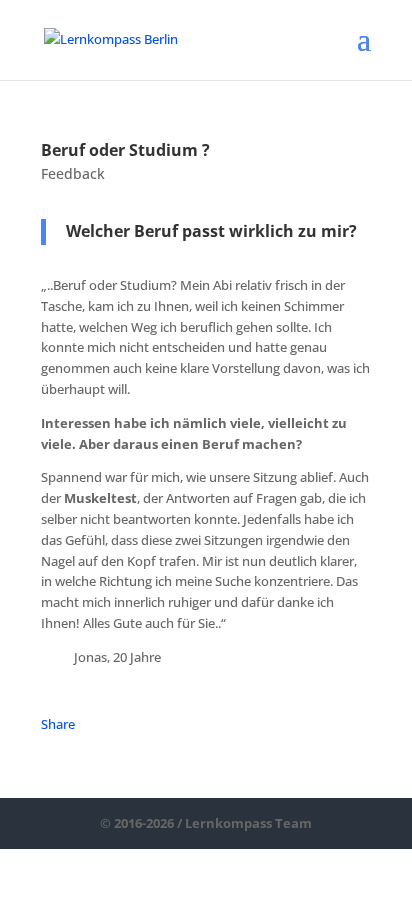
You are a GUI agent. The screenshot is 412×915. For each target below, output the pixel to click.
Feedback (73, 173)
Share (58, 724)
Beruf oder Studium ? (125, 150)
